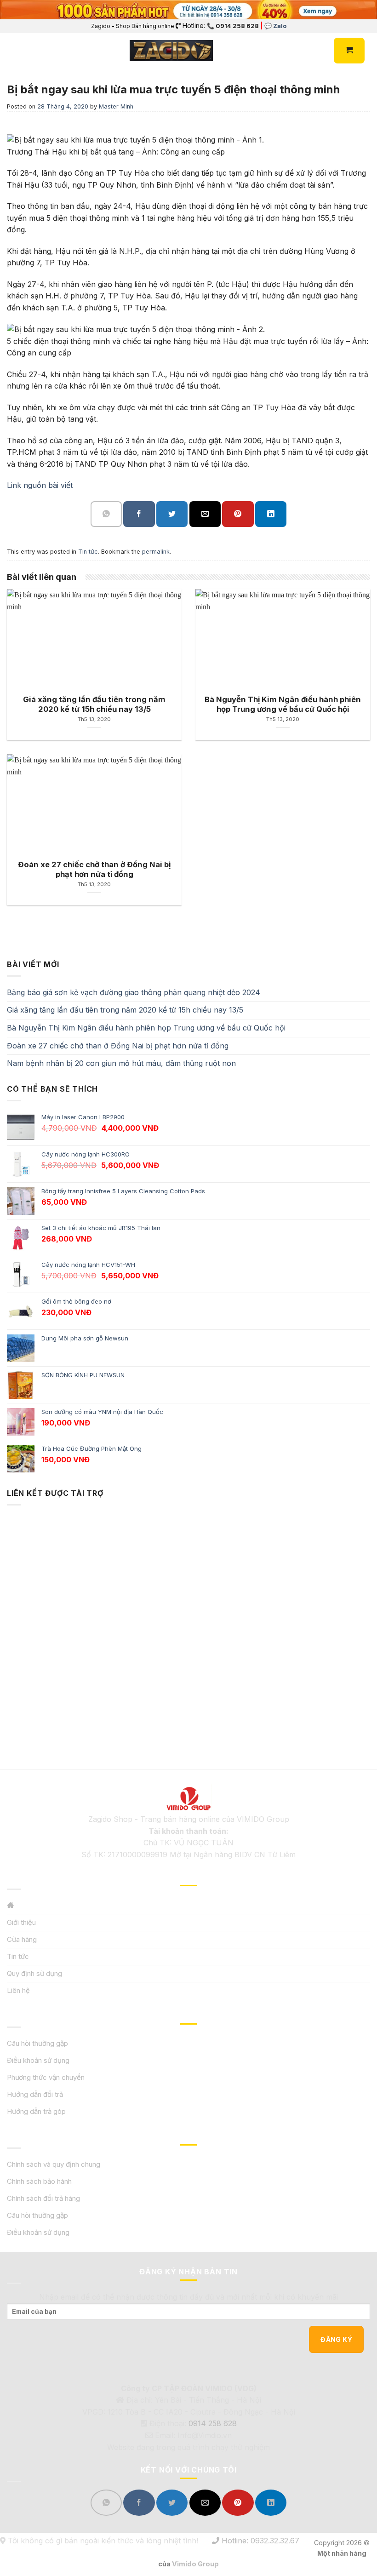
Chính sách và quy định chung (54, 2164)
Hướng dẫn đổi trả (35, 2094)
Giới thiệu (21, 1922)
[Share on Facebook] (139, 514)
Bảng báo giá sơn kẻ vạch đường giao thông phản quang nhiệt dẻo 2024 (134, 992)
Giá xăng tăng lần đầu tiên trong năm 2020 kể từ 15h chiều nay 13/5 (125, 1010)
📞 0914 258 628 (233, 26)
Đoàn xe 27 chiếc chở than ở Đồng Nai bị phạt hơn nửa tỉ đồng (118, 1046)
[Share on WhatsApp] (106, 514)
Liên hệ (18, 1990)
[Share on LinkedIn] (271, 514)
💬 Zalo (275, 26)
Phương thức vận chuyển (46, 2077)
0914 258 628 (213, 2423)
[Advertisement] (188, 1622)
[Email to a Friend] (205, 514)
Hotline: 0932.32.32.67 (259, 2541)
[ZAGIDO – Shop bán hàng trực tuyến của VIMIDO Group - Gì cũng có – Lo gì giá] (171, 51)
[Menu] (12, 51)
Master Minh (116, 106)
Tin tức (88, 552)
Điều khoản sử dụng (38, 2060)
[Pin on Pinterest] (238, 514)
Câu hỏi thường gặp (37, 2043)
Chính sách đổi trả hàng (43, 2198)
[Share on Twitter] (172, 514)
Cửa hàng (22, 1939)
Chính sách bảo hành (39, 2181)
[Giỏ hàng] (349, 51)
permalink (156, 552)
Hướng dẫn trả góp (36, 2111)
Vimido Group (195, 2564)
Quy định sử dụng (34, 1973)
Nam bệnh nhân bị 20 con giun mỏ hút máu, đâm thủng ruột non (121, 1063)
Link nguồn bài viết (40, 485)
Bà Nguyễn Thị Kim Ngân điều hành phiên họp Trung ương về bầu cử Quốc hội (146, 1028)
